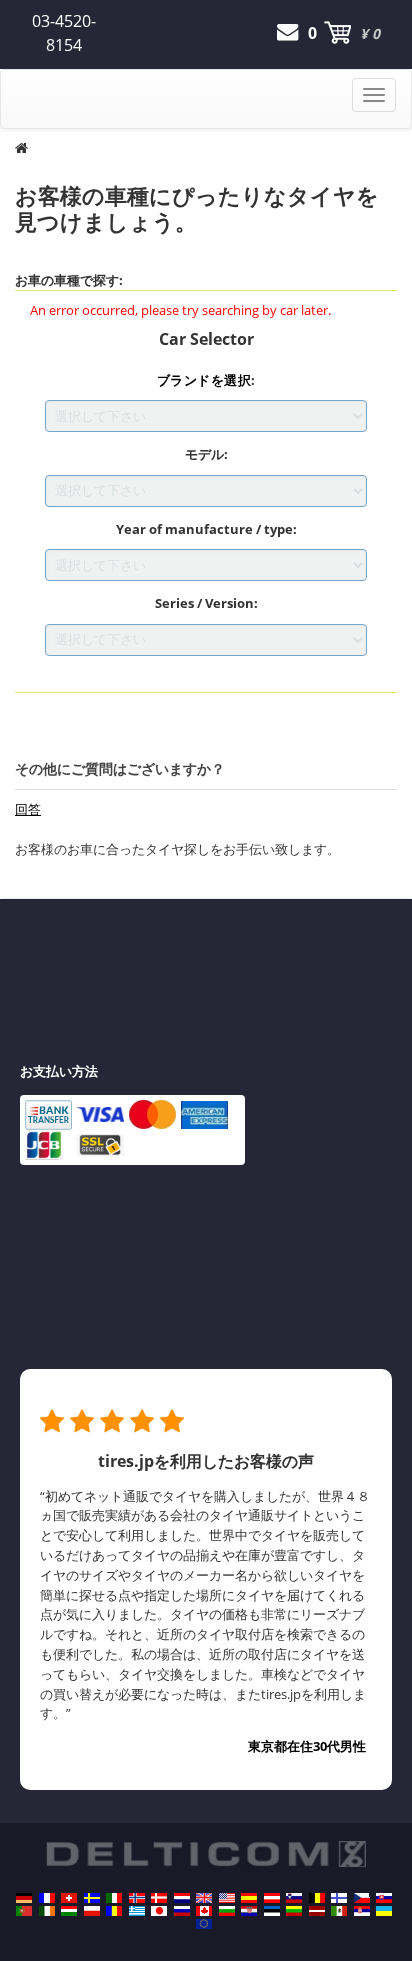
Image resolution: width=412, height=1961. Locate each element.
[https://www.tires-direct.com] (227, 1898)
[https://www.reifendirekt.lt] (294, 1911)
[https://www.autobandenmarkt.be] (317, 1898)
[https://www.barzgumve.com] (227, 1911)
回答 (28, 809)
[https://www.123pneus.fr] (47, 1898)
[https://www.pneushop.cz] (362, 1898)
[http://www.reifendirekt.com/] (204, 1924)
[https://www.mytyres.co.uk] (204, 1898)
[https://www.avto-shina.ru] (182, 1911)
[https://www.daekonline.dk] (159, 1898)
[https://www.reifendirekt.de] (24, 1898)
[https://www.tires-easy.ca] (204, 1911)
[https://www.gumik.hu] (69, 1911)
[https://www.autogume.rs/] (362, 1911)
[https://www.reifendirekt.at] (272, 1898)
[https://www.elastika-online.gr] (137, 1911)
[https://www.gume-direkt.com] (294, 1898)
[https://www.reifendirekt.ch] (69, 1898)
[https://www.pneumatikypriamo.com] (384, 1898)
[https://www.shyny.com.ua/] (384, 1911)
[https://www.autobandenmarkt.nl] (182, 1898)
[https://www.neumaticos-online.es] (249, 1898)
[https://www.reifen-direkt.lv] (317, 1911)
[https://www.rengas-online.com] (339, 1898)
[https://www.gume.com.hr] (249, 1911)
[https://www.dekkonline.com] (137, 1898)
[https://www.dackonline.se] (92, 1898)
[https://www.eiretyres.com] (47, 1911)
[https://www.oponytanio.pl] (92, 1911)
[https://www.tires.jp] (159, 1911)
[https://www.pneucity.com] (24, 1911)
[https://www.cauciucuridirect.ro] (114, 1911)
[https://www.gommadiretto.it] (114, 1898)
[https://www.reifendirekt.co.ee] (272, 1911)
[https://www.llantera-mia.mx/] (339, 1911)
